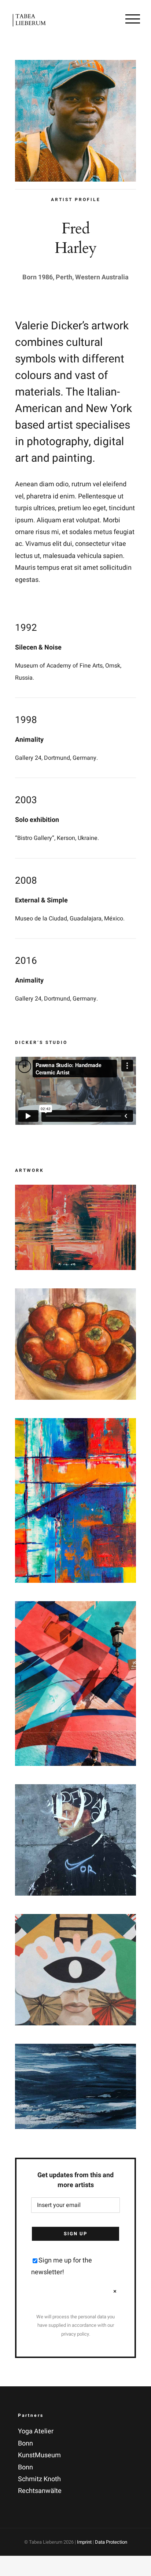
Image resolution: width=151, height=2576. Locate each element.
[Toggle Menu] (133, 19)
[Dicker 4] (75, 1607)
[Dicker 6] (75, 1920)
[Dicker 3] (75, 1424)
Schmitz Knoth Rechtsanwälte (40, 2485)
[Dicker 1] (75, 1190)
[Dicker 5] (75, 1790)
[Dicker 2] (75, 1294)
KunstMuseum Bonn (39, 2461)
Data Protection (111, 2542)
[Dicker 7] (75, 2049)
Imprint (84, 2542)
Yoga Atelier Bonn (36, 2437)
